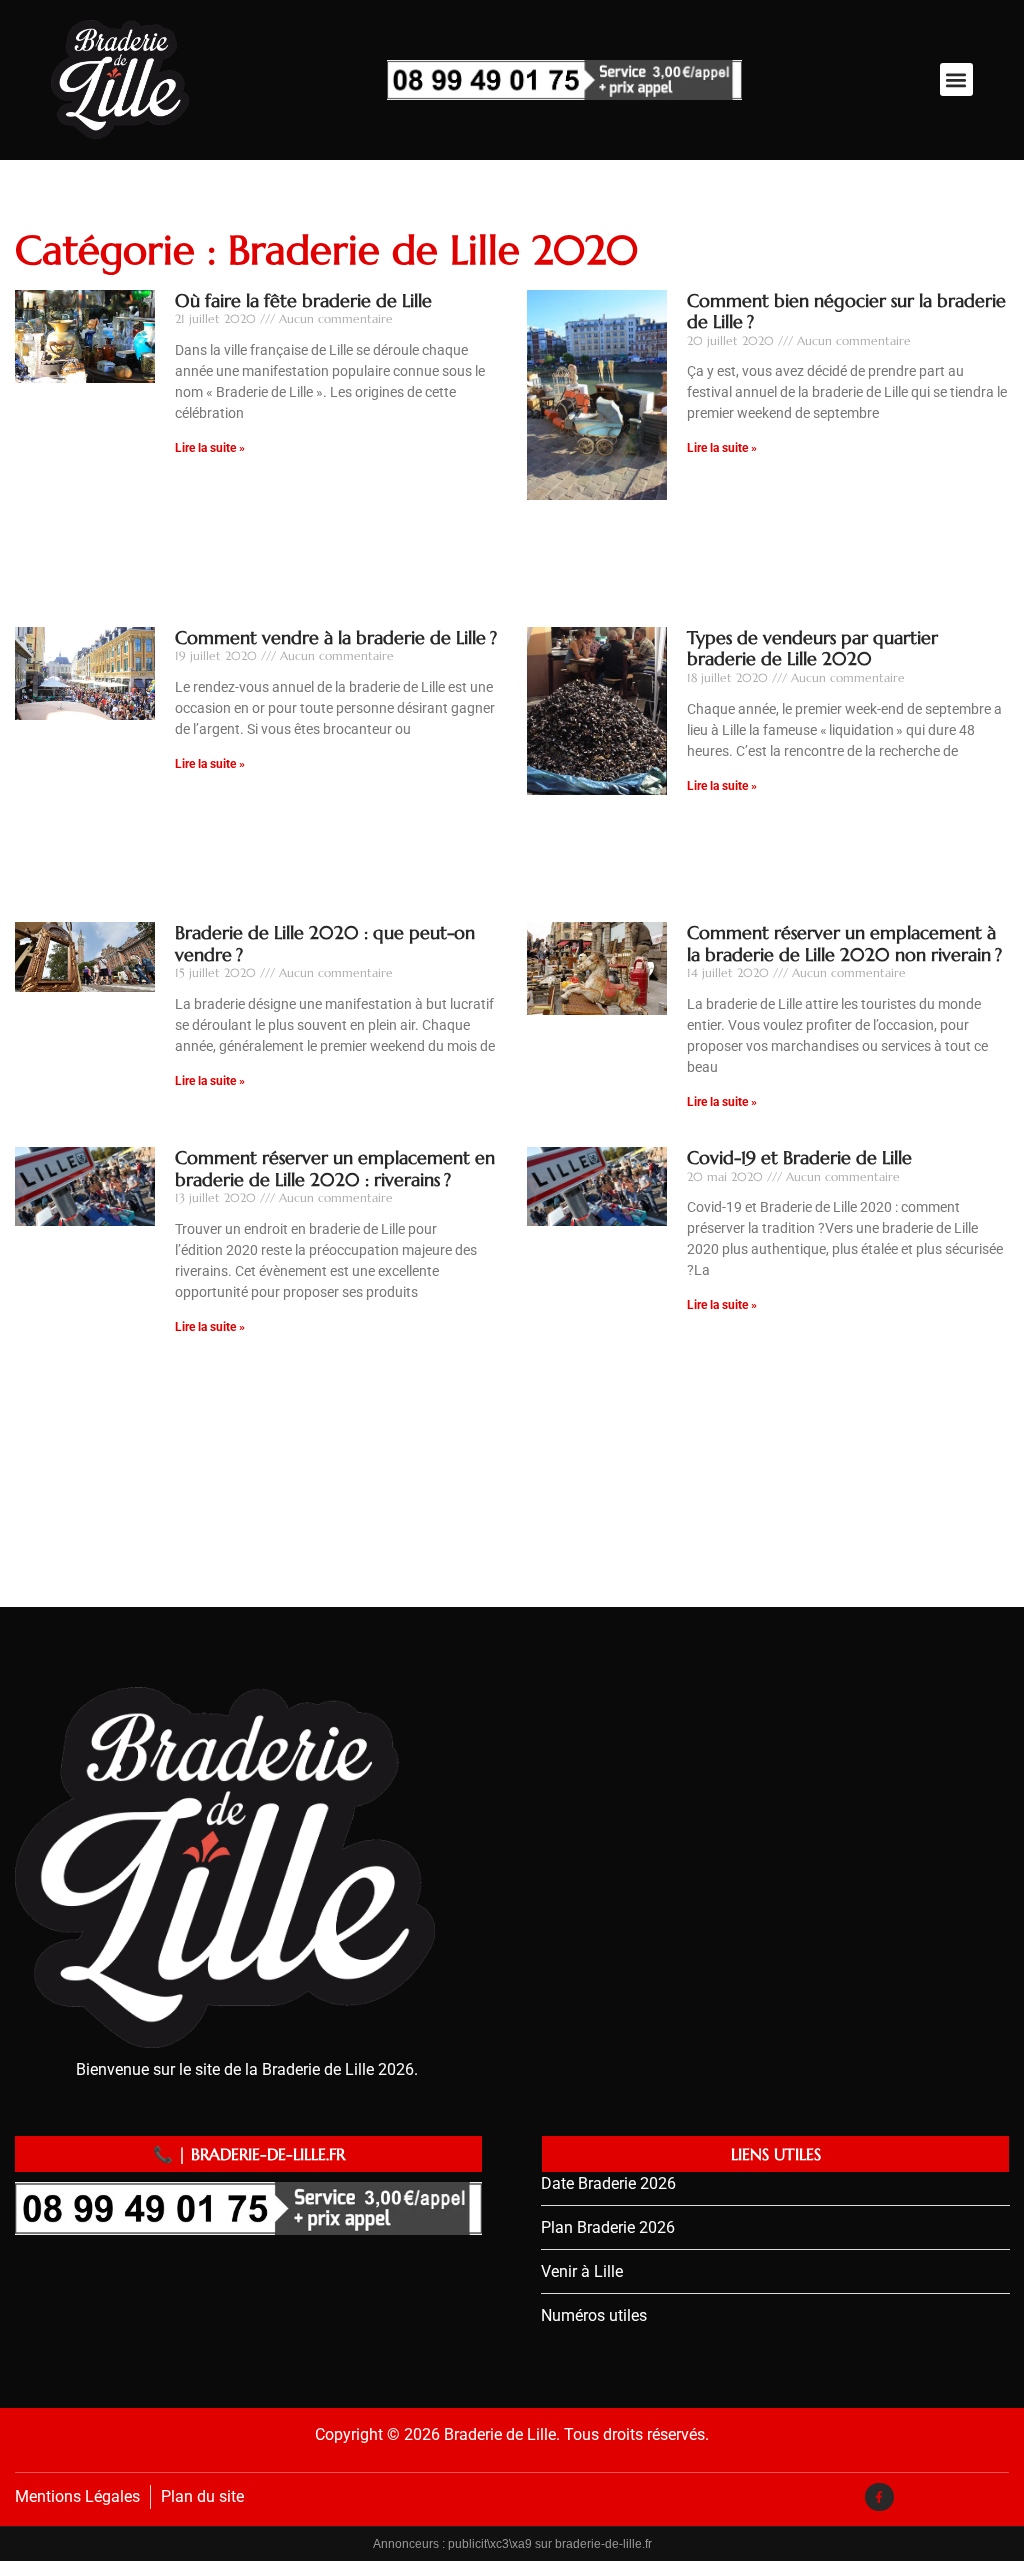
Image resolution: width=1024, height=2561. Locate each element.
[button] (956, 79)
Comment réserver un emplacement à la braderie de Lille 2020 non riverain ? (844, 943)
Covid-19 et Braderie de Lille (799, 1157)
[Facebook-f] (879, 2497)
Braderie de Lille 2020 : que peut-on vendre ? (325, 943)
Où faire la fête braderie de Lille (303, 300)
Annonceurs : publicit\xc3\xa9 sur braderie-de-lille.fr (512, 2544)
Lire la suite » (210, 448)
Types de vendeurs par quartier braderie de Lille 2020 (812, 648)
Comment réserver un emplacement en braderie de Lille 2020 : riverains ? (335, 1168)
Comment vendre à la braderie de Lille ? (336, 637)
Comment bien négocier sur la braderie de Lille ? (846, 311)
